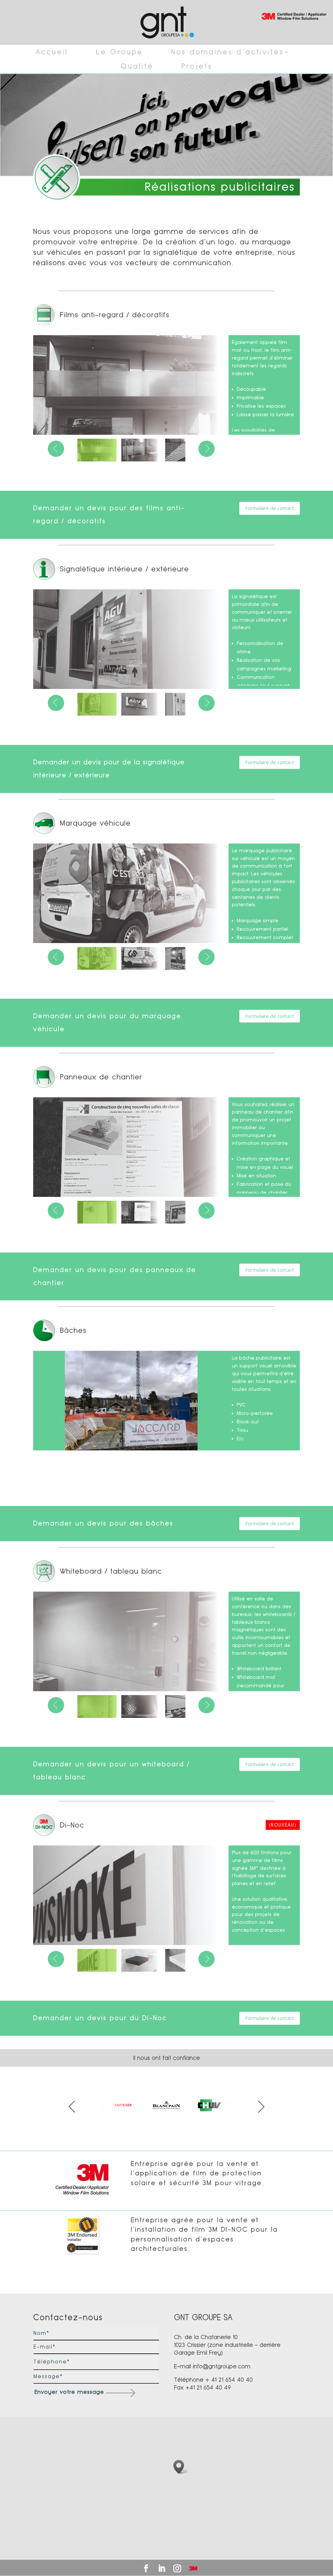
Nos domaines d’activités (227, 52)
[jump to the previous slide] (56, 449)
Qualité (137, 66)
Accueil (52, 52)
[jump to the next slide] (206, 449)
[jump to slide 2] (141, 450)
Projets (197, 66)
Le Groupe (120, 52)
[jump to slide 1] (97, 450)
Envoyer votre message (69, 2392)
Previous (72, 2107)
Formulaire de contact (270, 508)
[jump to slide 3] (185, 450)
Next (261, 2107)
